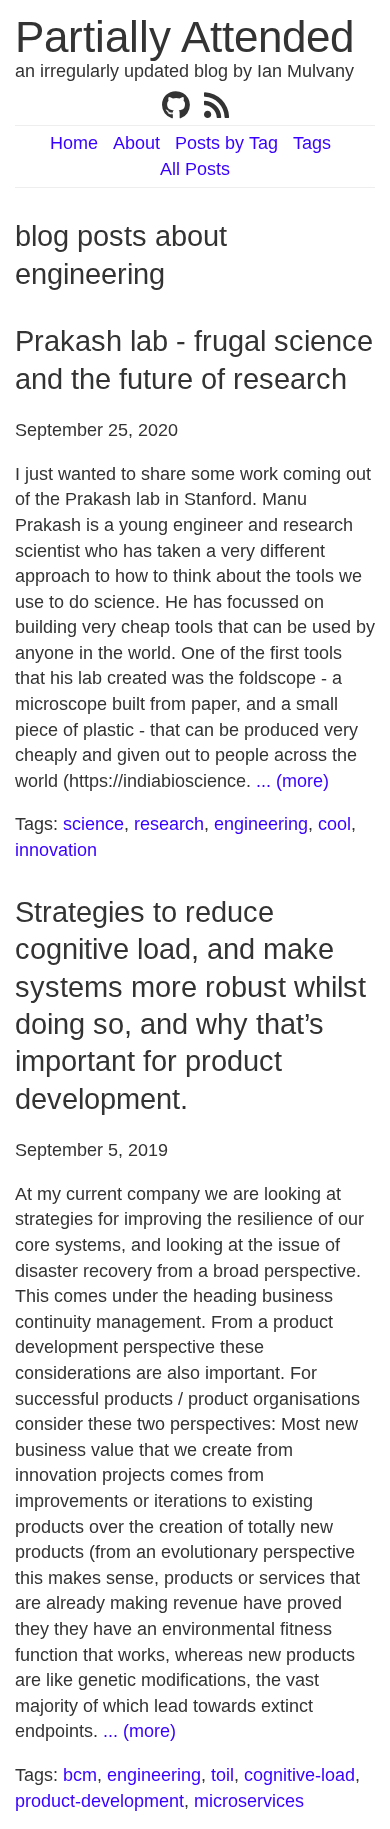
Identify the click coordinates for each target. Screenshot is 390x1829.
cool (334, 824)
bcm (80, 1775)
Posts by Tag (226, 143)
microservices (249, 1801)
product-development (99, 1801)
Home (74, 143)
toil (222, 1775)
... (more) (292, 781)
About (136, 143)
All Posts (195, 169)
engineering (261, 824)
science (93, 824)
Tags (312, 143)
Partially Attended (184, 36)
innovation (56, 850)
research (169, 824)
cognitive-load (299, 1775)
